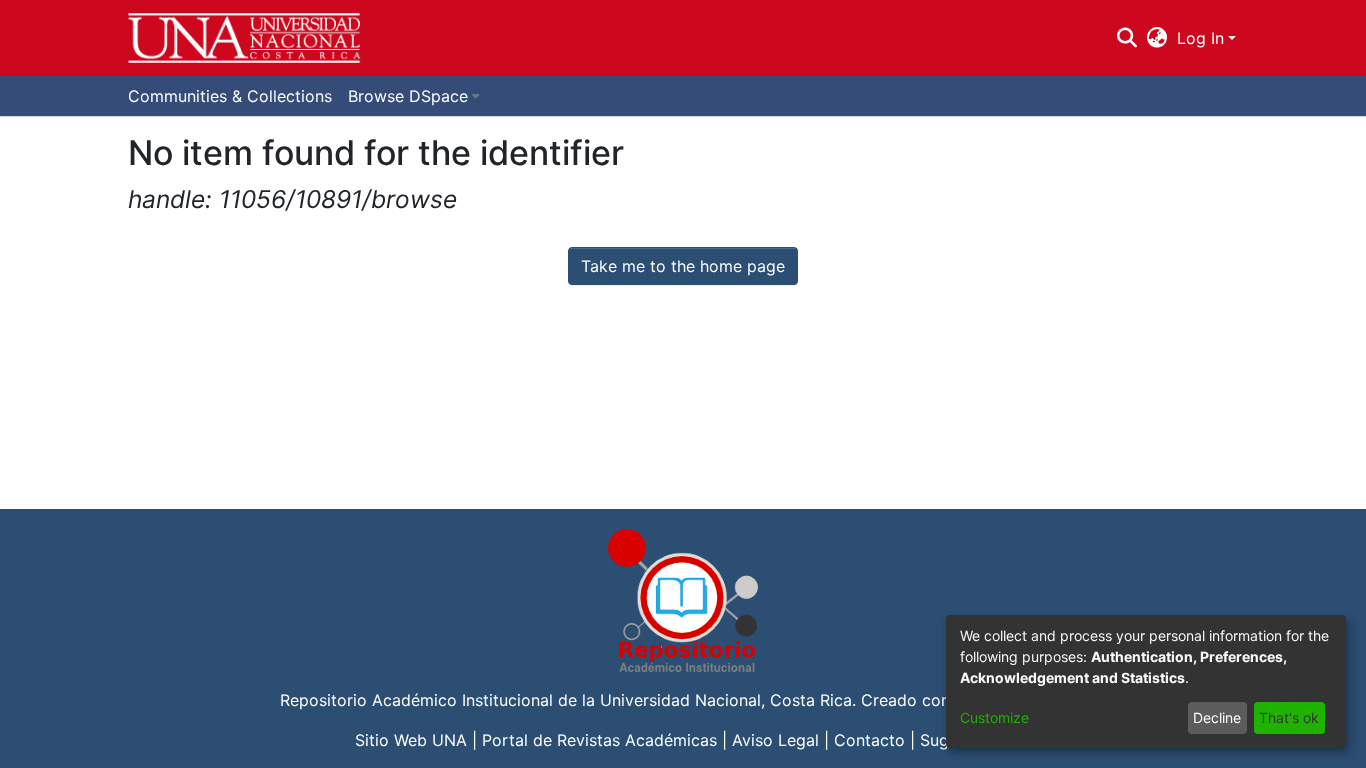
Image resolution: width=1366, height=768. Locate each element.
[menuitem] (1157, 38)
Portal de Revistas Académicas (599, 740)
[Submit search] (1126, 38)
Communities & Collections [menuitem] (230, 96)
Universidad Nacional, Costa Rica (726, 700)
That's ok (1289, 717)
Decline (1217, 717)
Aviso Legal (775, 740)
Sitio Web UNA (411, 740)
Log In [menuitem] (1200, 38)
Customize (994, 717)
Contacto (869, 740)
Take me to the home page (683, 266)
